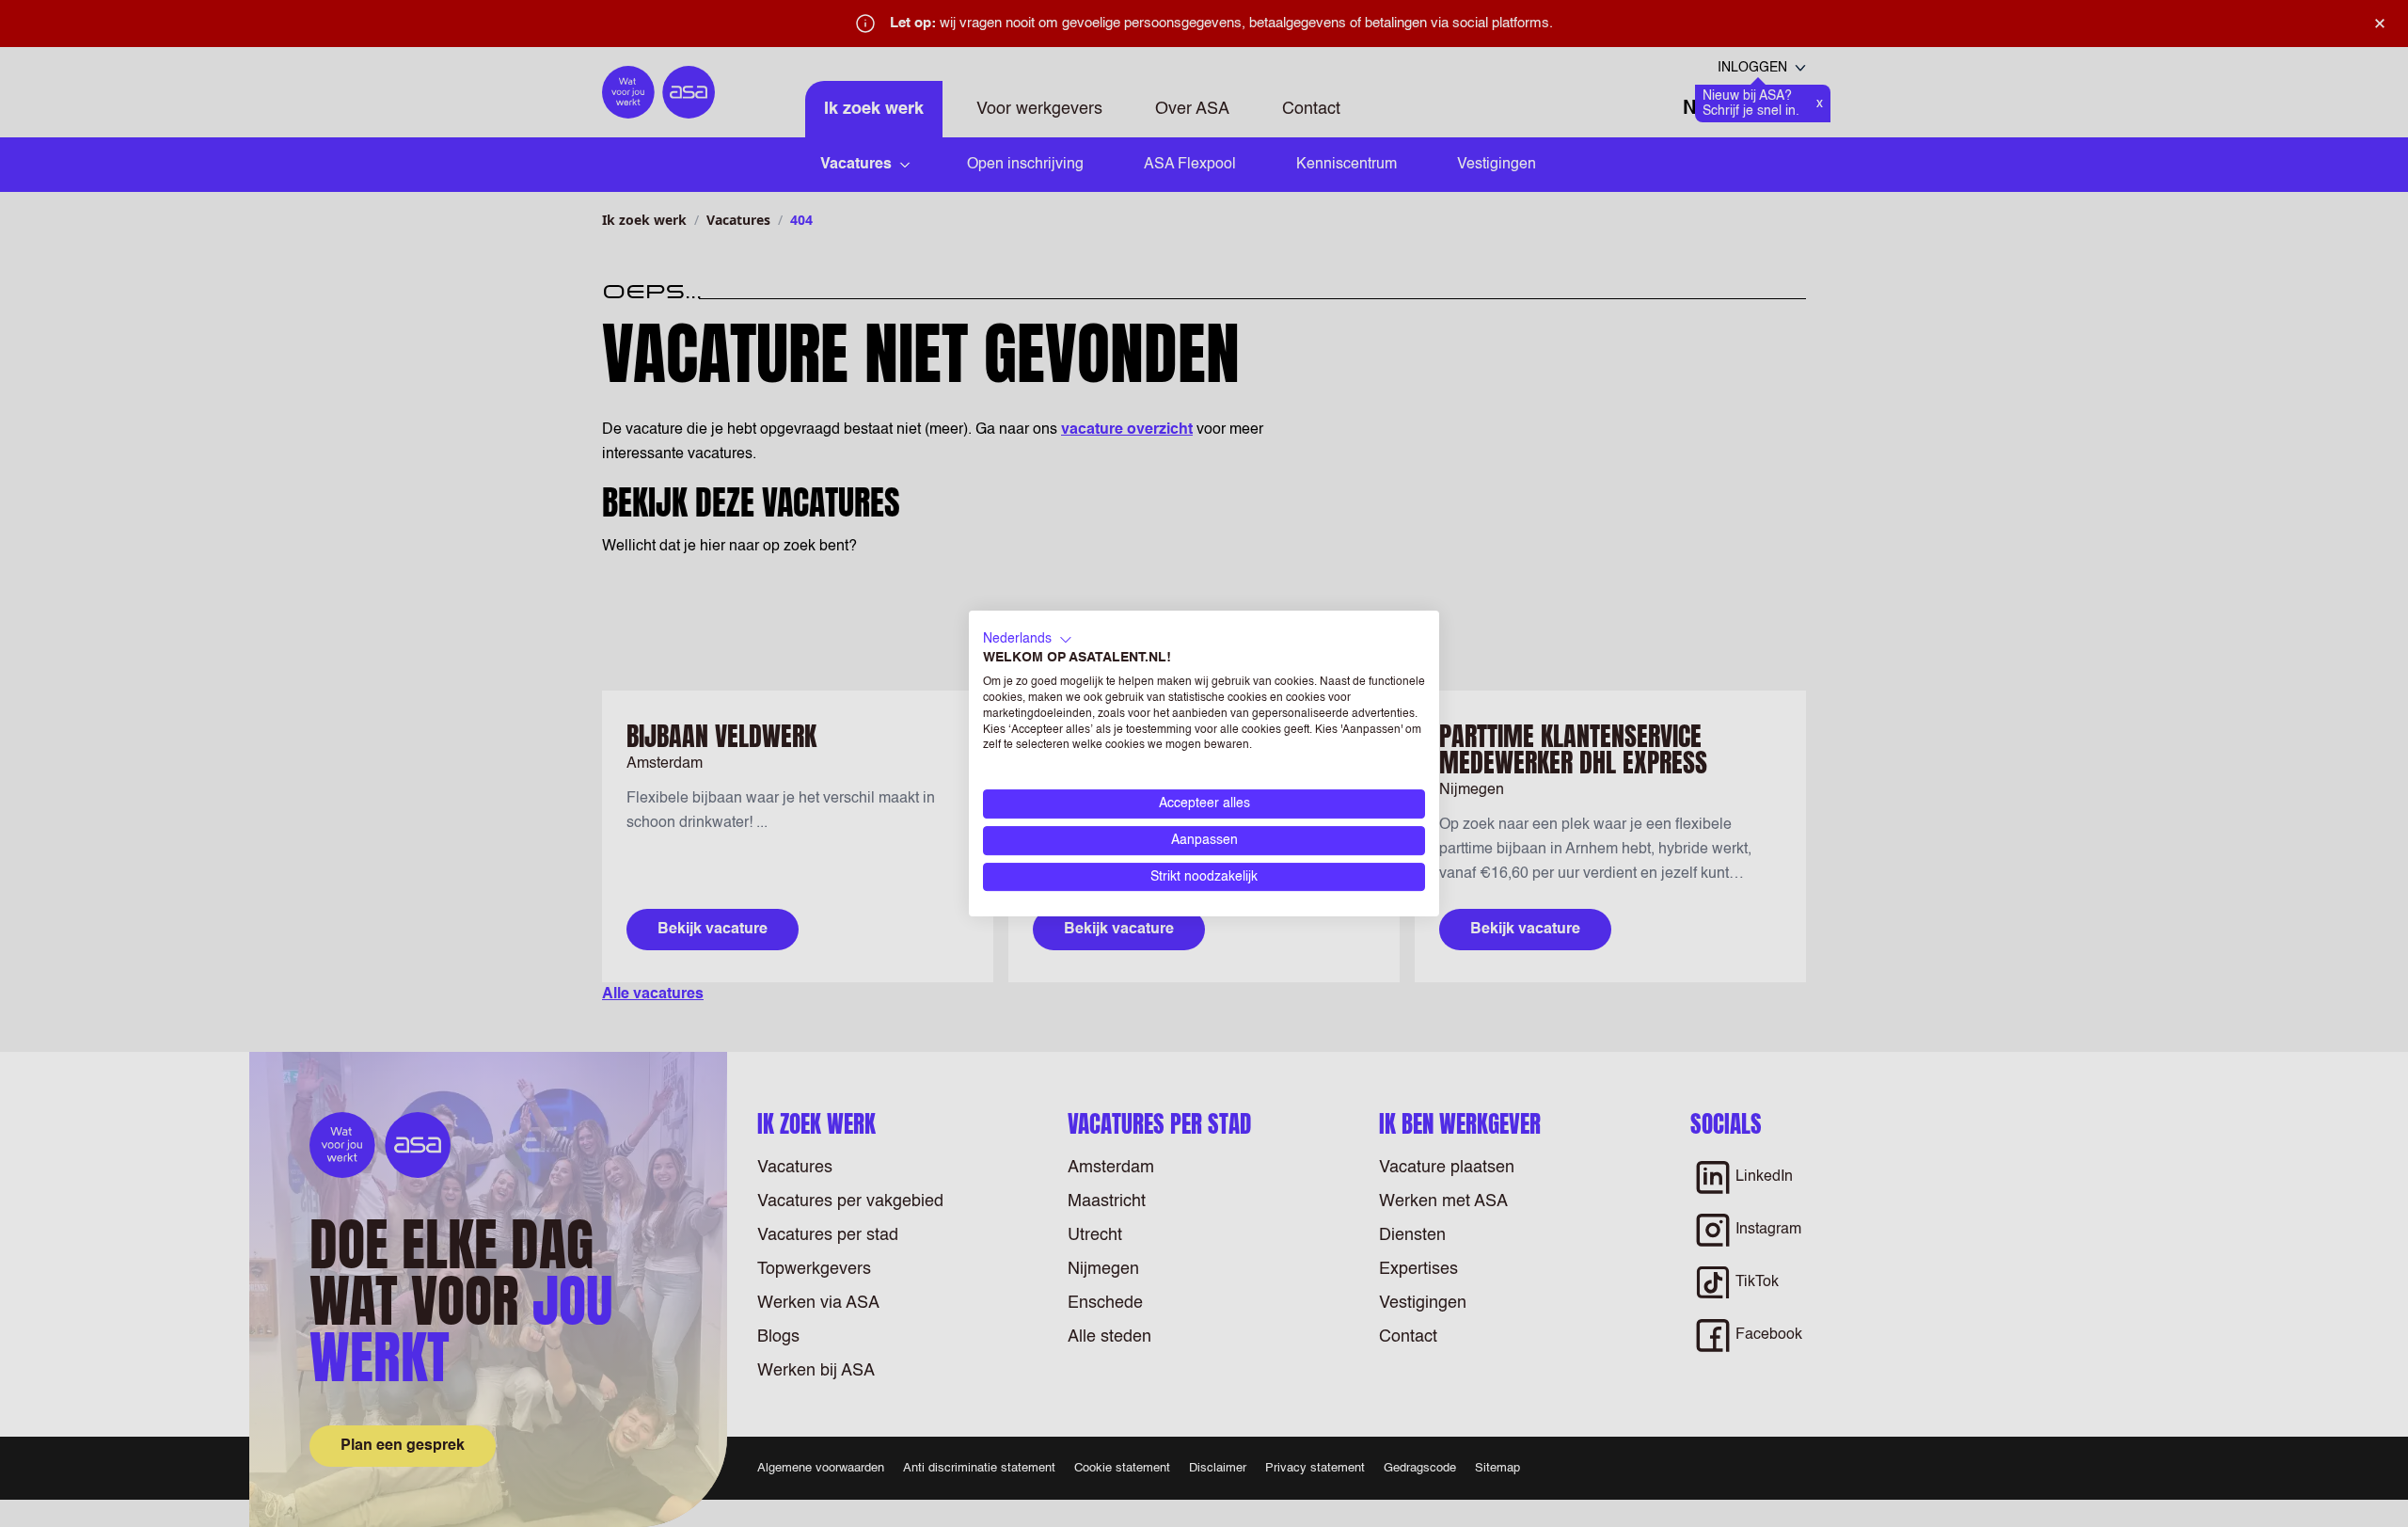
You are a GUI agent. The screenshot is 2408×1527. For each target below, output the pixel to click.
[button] (1028, 640)
